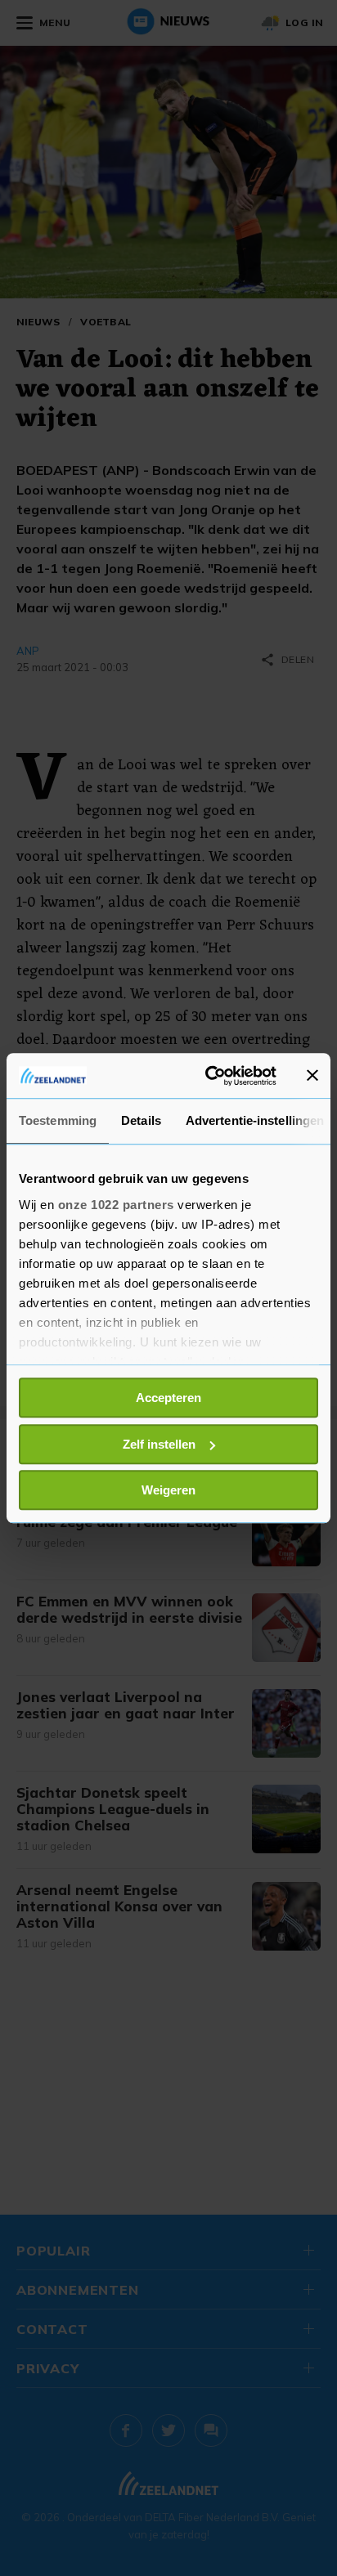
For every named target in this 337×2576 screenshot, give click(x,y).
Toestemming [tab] (58, 1120)
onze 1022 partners (116, 1205)
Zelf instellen (159, 1444)
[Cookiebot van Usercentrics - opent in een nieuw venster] (209, 1076)
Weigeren (168, 1490)
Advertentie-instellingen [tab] (255, 1120)
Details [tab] (141, 1120)
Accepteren (168, 1398)
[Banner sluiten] (312, 1076)
